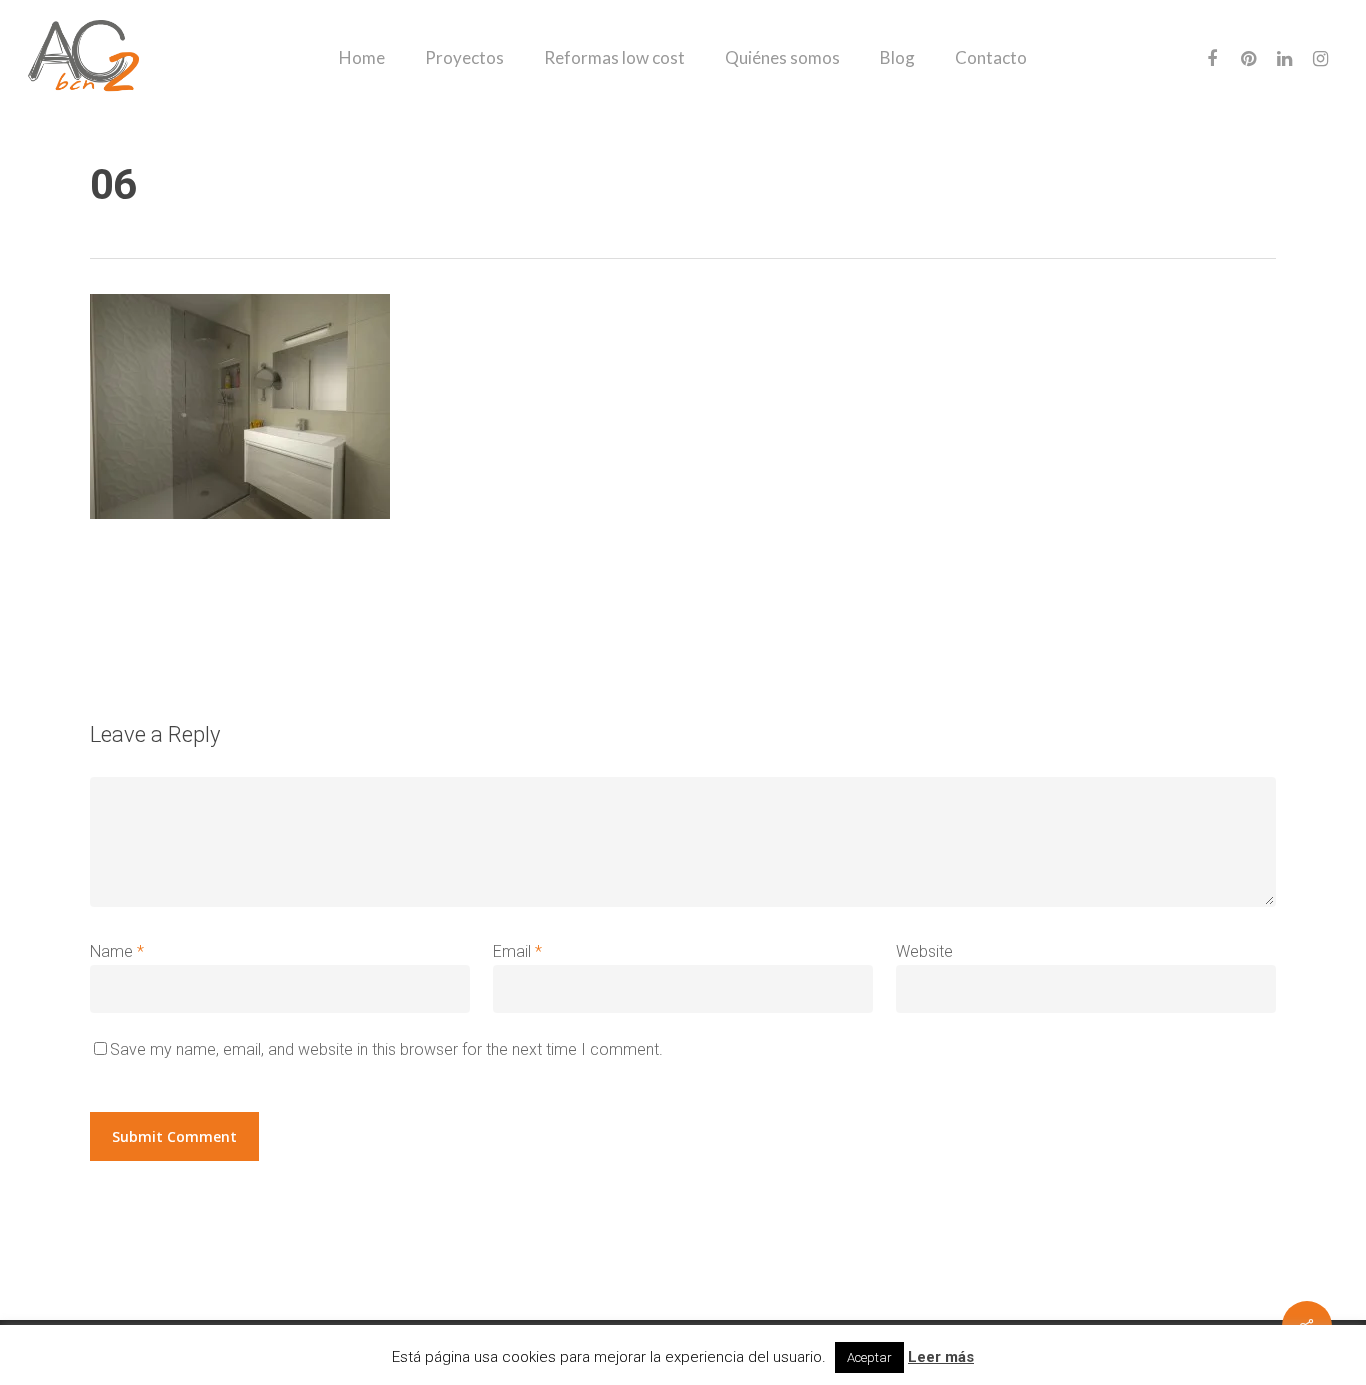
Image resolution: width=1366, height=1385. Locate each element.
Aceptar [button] (869, 1357)
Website (924, 951)
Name (117, 951)
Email (517, 951)
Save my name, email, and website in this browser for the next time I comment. (386, 1049)
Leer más (941, 1357)
